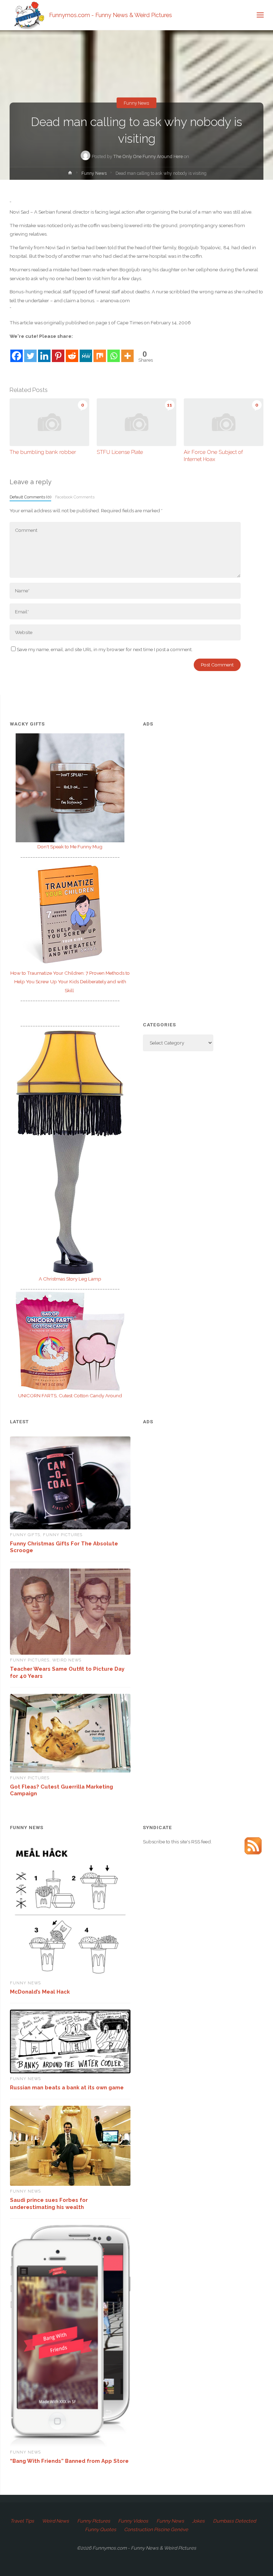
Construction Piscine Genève (156, 2529)
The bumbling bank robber (43, 452)
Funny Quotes (101, 2529)
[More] (127, 352)
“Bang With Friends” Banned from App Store (69, 2461)
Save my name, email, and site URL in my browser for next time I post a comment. (105, 649)
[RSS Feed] (253, 1845)
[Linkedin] (44, 352)
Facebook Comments (75, 497)
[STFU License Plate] (136, 422)
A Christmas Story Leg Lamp (70, 1279)
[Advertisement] (203, 783)
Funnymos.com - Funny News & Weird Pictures (111, 15)
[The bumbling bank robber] (49, 422)
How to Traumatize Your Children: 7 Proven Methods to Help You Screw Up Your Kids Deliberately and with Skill (70, 982)
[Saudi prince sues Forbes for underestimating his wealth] (70, 2146)
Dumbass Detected (234, 2521)
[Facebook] (17, 352)
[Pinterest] (58, 352)
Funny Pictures (63, 1535)
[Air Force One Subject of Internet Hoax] (224, 422)
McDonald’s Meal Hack (40, 1992)
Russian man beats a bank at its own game (67, 2087)
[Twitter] (30, 352)
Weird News (67, 1660)
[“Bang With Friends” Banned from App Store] (70, 2336)
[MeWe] (86, 352)
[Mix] (100, 352)
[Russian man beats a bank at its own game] (70, 2041)
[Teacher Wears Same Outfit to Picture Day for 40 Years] (70, 1612)
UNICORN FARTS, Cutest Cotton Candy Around (70, 1396)
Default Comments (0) (30, 497)
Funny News (136, 103)
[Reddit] (72, 352)
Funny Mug (70, 847)
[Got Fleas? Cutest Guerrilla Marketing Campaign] (70, 1733)
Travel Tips (22, 2521)
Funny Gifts (25, 1535)
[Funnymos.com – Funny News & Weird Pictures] (27, 15)
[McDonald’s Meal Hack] (70, 1910)
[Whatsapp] (114, 352)
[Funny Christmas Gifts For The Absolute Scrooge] (70, 1483)
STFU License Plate (120, 452)
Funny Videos (133, 2521)
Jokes (198, 2521)
